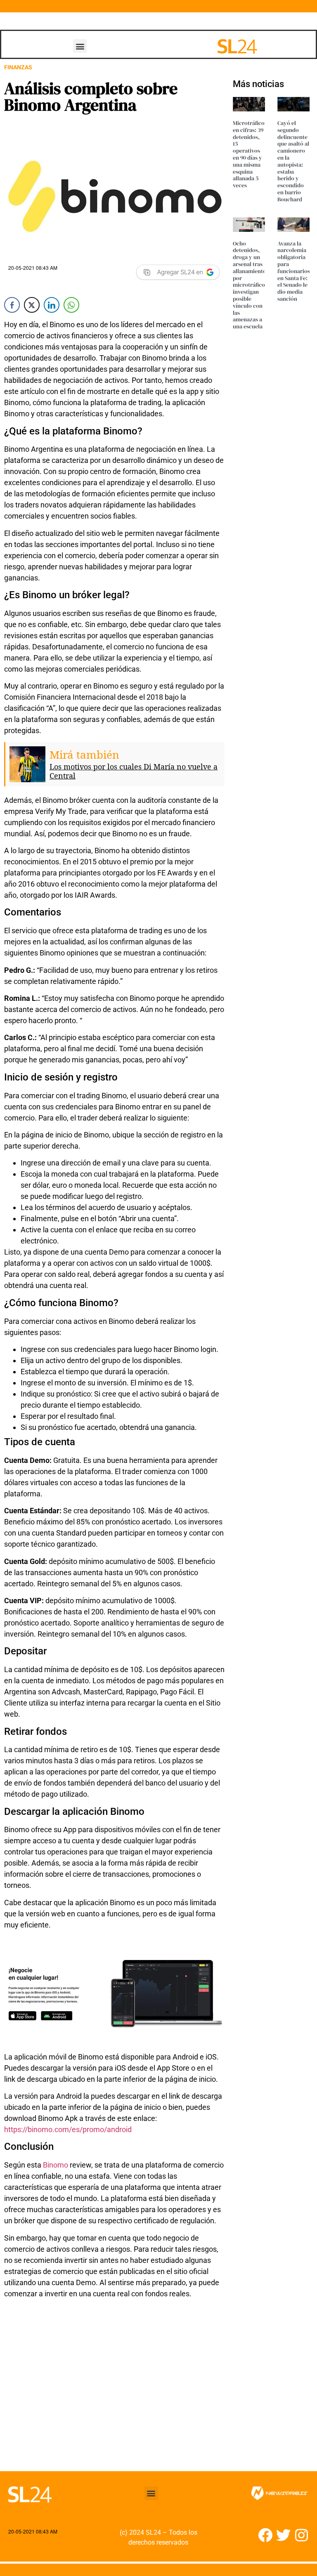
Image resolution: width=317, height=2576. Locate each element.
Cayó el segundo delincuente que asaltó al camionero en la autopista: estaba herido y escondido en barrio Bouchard (293, 161)
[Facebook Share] (12, 305)
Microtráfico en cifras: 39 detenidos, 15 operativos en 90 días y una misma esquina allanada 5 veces (249, 154)
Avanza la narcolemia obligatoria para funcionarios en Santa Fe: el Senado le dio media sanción (294, 271)
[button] (80, 46)
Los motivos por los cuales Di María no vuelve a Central (134, 771)
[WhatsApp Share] (71, 305)
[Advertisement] (114, 2390)
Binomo (56, 2165)
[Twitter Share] (32, 305)
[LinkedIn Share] (52, 305)
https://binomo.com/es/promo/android (68, 2129)
